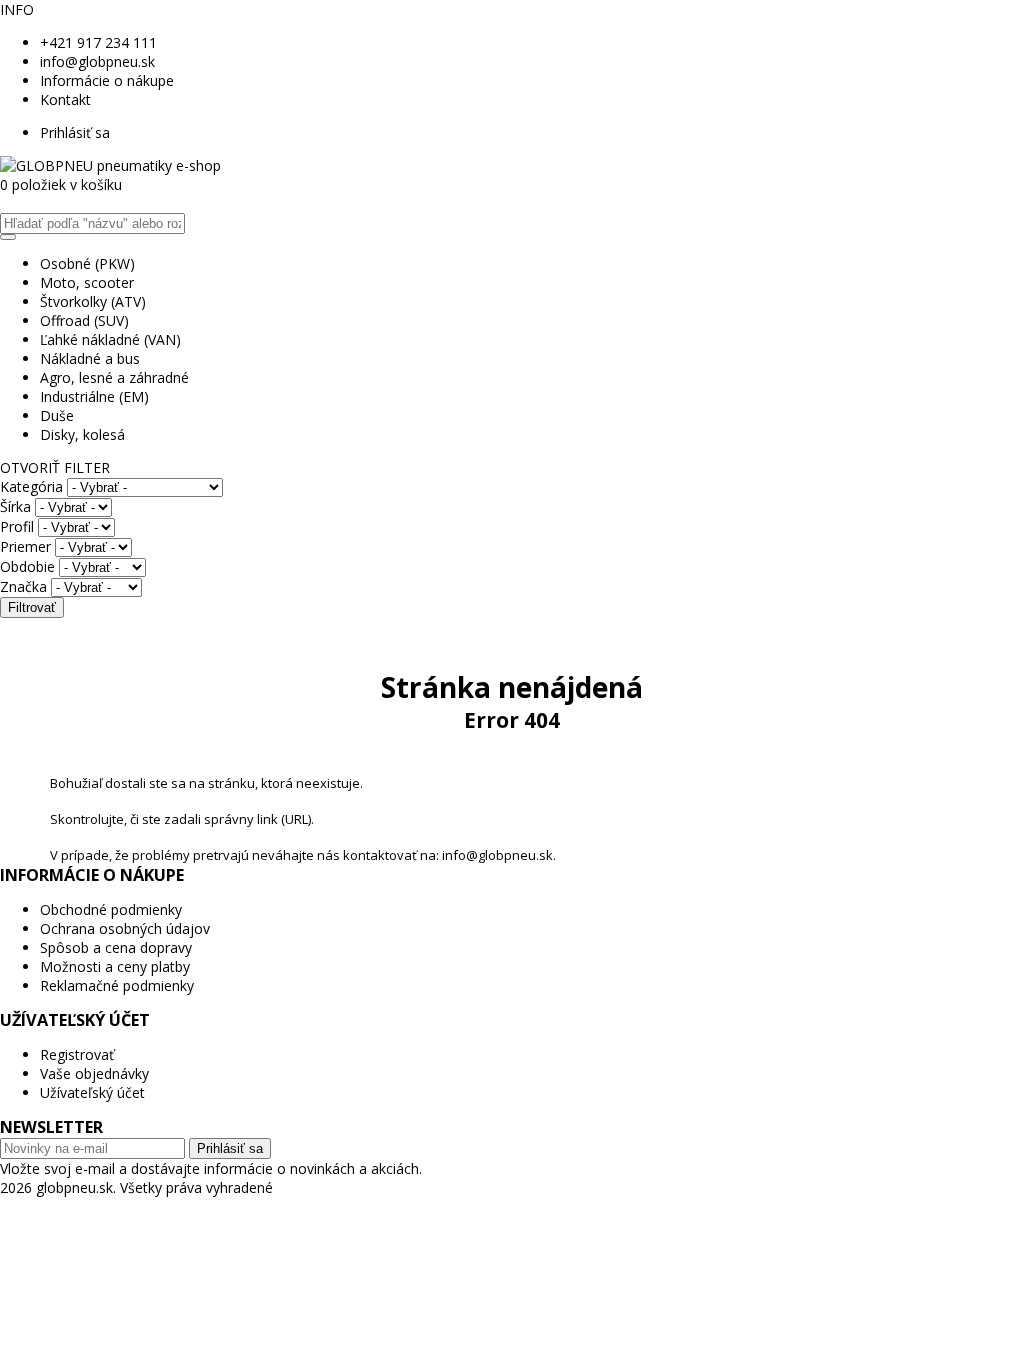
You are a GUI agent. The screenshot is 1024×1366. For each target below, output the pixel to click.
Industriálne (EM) (94, 396)
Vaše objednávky (94, 1073)
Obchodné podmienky (111, 909)
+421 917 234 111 (98, 42)
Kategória (31, 486)
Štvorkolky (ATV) (93, 301)
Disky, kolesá (82, 434)
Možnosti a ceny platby (115, 966)
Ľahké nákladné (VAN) (110, 339)
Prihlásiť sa (75, 132)
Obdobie (27, 566)
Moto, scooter (87, 282)
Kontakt (65, 99)
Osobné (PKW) (87, 263)
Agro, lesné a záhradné (114, 377)
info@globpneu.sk (97, 61)
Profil (17, 526)
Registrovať (77, 1054)
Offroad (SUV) (84, 320)
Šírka (15, 506)
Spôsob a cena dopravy (116, 947)
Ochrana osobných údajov (125, 928)
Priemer (25, 546)
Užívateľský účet (92, 1092)
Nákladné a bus (90, 358)
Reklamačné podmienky (117, 985)
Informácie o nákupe (107, 80)
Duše (57, 415)
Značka (23, 586)
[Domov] (110, 165)
